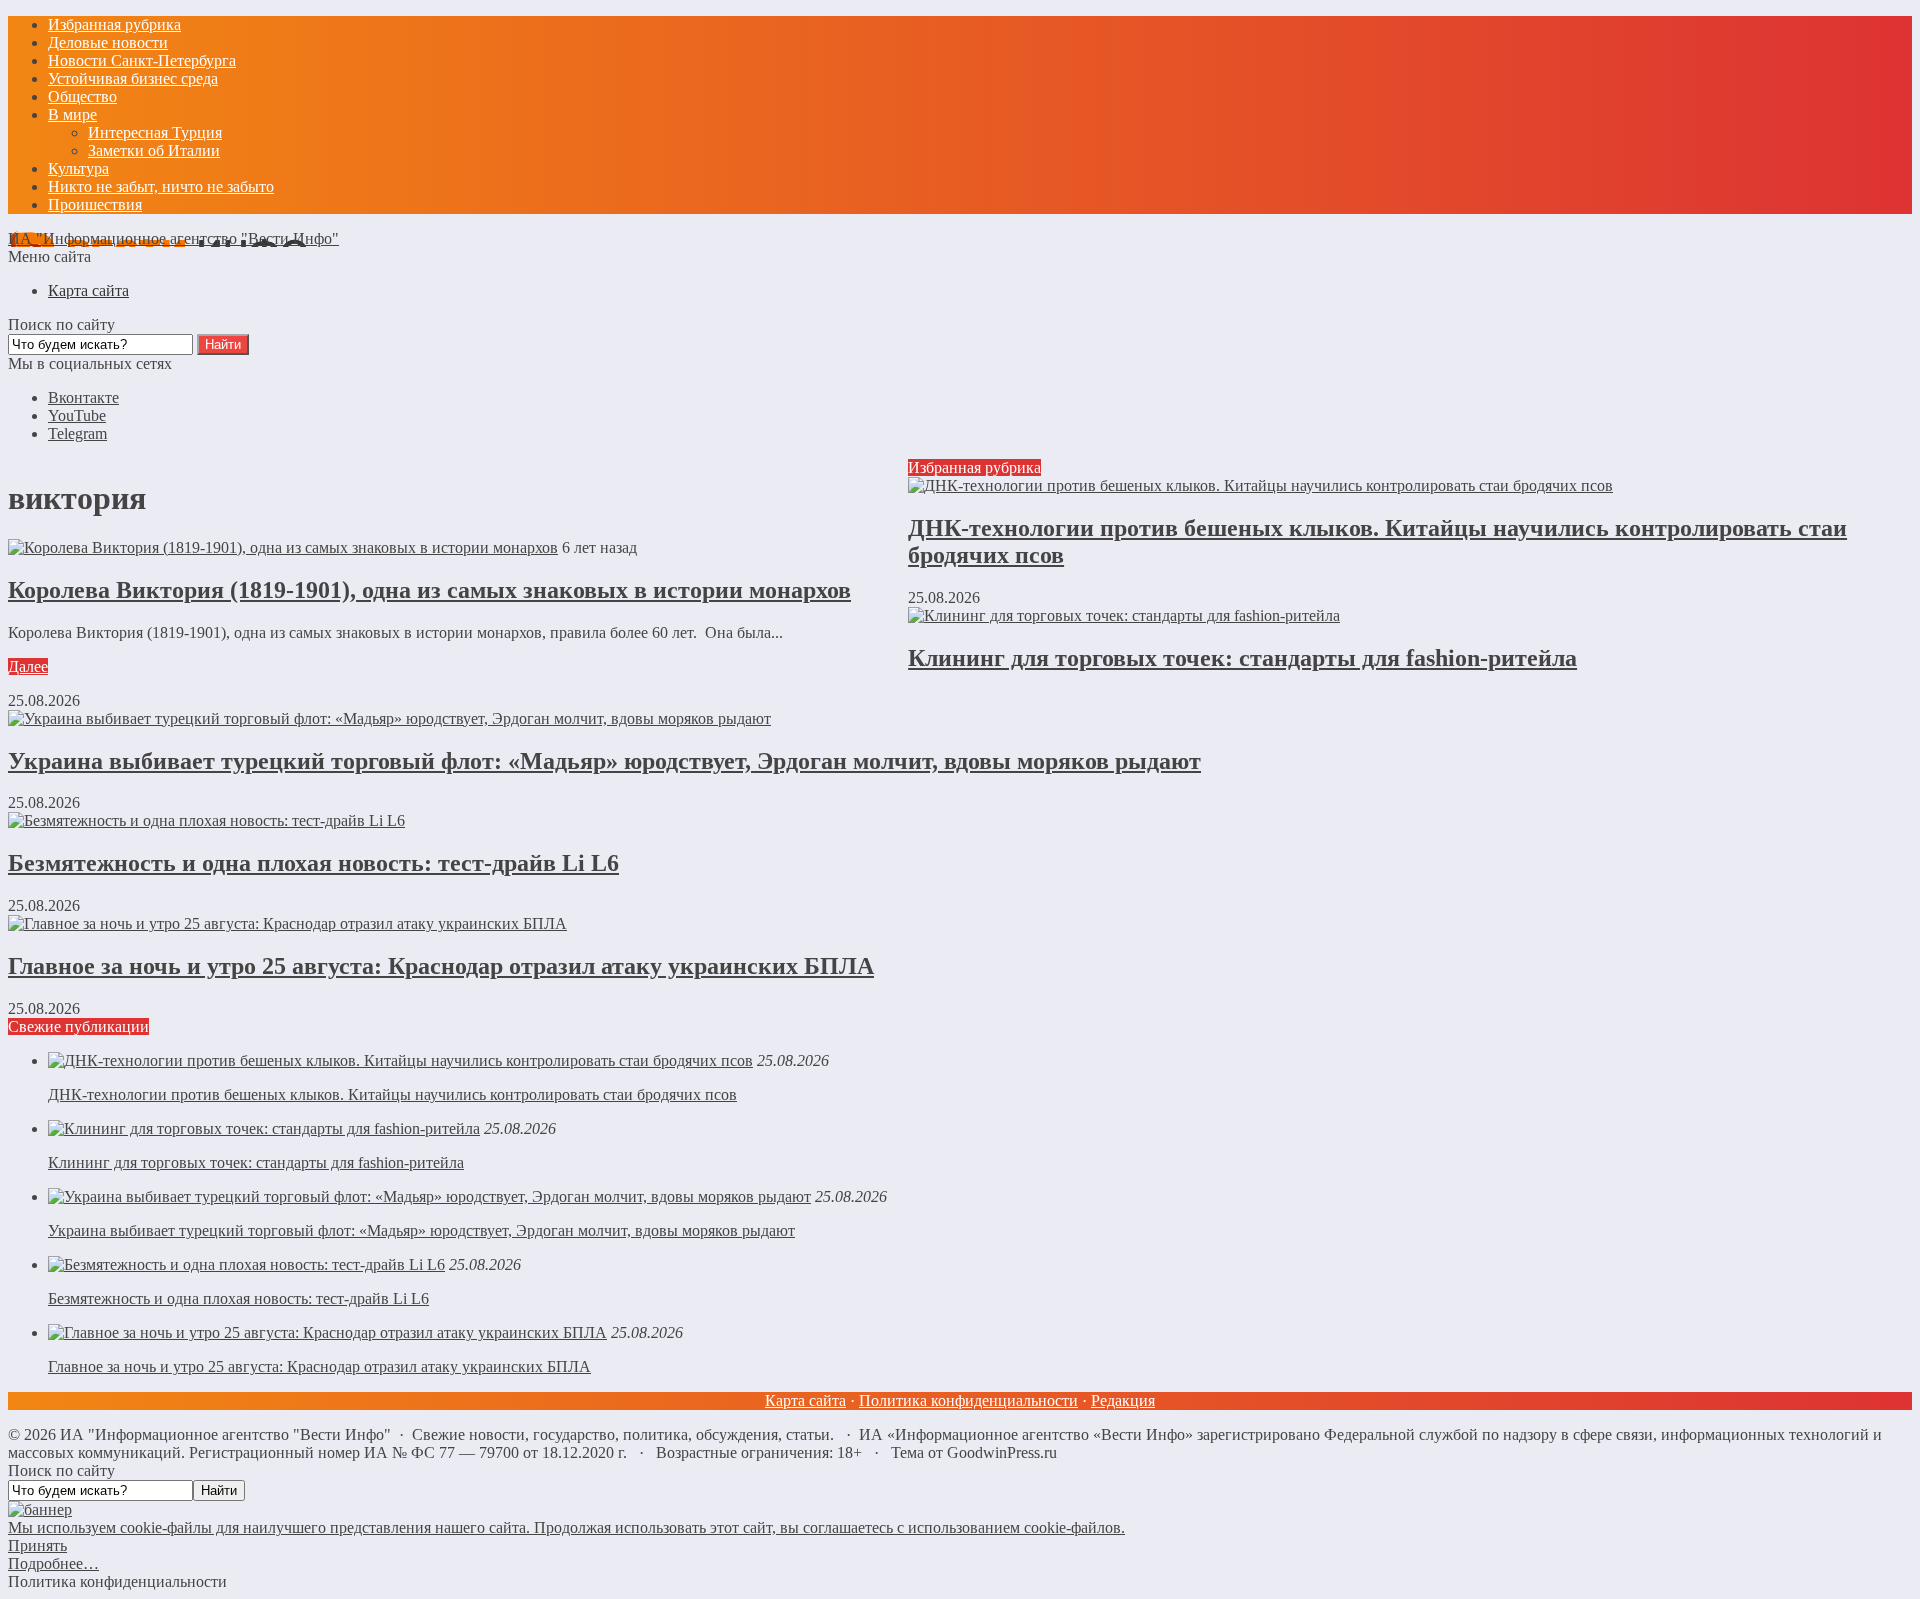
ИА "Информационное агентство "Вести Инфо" (173, 238)
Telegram (77, 433)
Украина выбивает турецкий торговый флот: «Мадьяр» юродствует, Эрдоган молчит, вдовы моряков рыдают (604, 761)
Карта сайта (805, 1400)
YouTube (77, 415)
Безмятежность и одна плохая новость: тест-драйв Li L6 (313, 863)
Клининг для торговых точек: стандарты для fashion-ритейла (1242, 658)
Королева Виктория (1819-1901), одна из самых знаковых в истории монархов (429, 590)
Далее (28, 666)
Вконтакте (83, 397)
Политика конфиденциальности (968, 1400)
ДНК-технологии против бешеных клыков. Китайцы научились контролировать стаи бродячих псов (392, 1094)
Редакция (1123, 1400)
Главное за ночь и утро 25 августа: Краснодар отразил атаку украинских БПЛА (441, 966)
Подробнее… (53, 1563)
